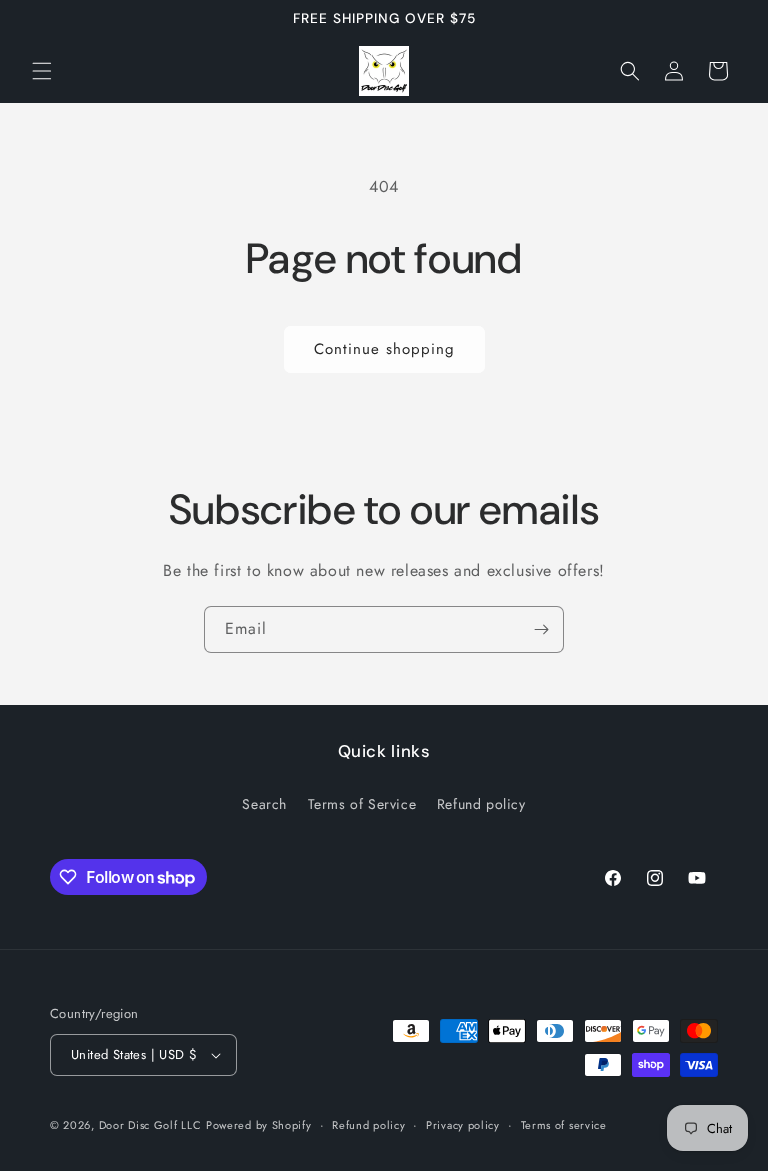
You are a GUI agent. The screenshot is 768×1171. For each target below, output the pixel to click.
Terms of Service (362, 804)
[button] (42, 71)
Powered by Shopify (259, 1125)
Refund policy (481, 804)
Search (264, 804)
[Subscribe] (541, 629)
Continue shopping (384, 349)
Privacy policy (463, 1125)
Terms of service (564, 1125)
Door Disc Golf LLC (150, 1125)
